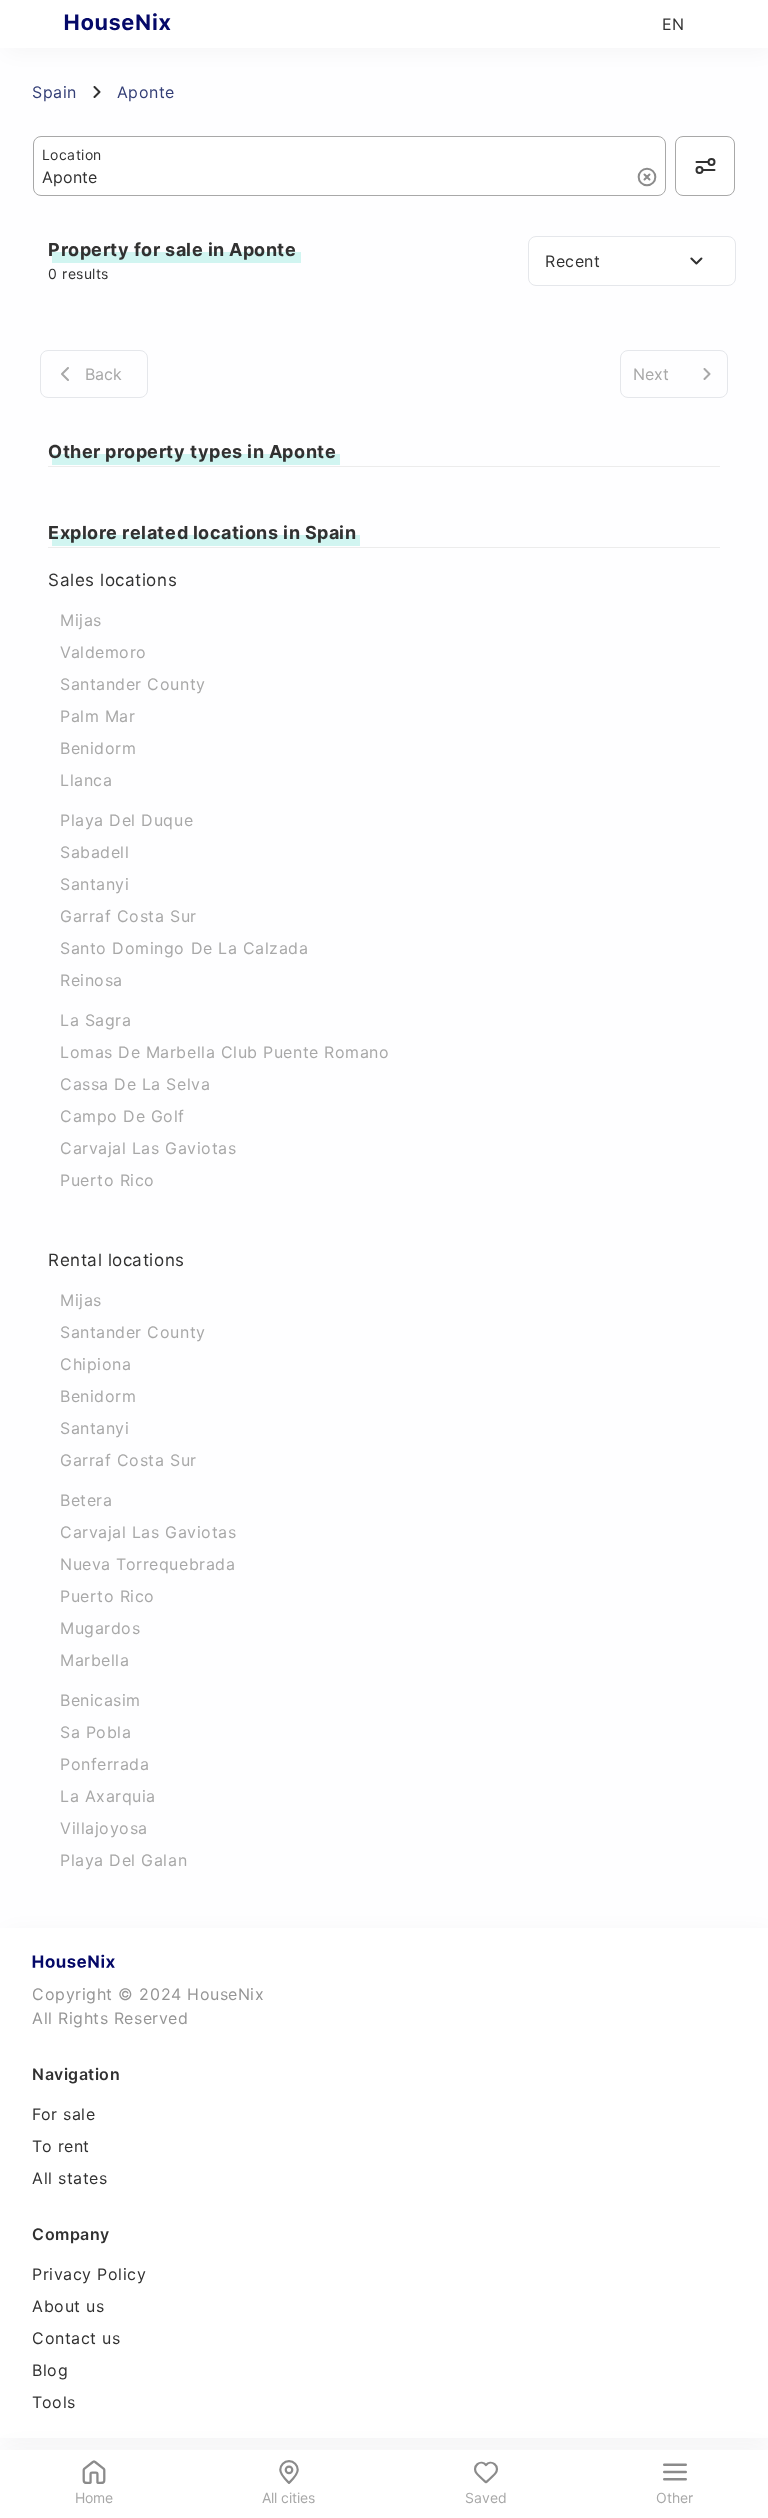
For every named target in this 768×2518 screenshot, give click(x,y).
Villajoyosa (104, 1828)
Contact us (76, 2338)
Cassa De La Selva (135, 1084)
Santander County (133, 684)
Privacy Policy (89, 2274)
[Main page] (156, 24)
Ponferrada (104, 1764)
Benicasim (100, 1700)
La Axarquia (108, 1796)
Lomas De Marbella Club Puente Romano (224, 1052)
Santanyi (94, 884)
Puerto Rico (107, 1180)
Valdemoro (103, 652)
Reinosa (91, 980)
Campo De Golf (122, 1116)
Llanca (86, 780)
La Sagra (95, 1020)
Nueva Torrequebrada (147, 1564)
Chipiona (95, 1364)
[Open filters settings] (705, 166)
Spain (54, 92)
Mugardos (100, 1628)
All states (69, 2178)
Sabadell (94, 852)
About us (68, 2306)
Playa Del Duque (126, 820)
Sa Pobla (95, 1732)
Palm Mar (97, 716)
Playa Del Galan (123, 1860)
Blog (50, 2370)
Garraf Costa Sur (128, 916)
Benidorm (98, 748)
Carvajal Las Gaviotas (148, 1148)
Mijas (81, 620)
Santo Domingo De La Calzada (184, 948)
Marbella (94, 1660)
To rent (61, 2146)
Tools (54, 2402)
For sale (63, 2114)
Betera (86, 1500)
